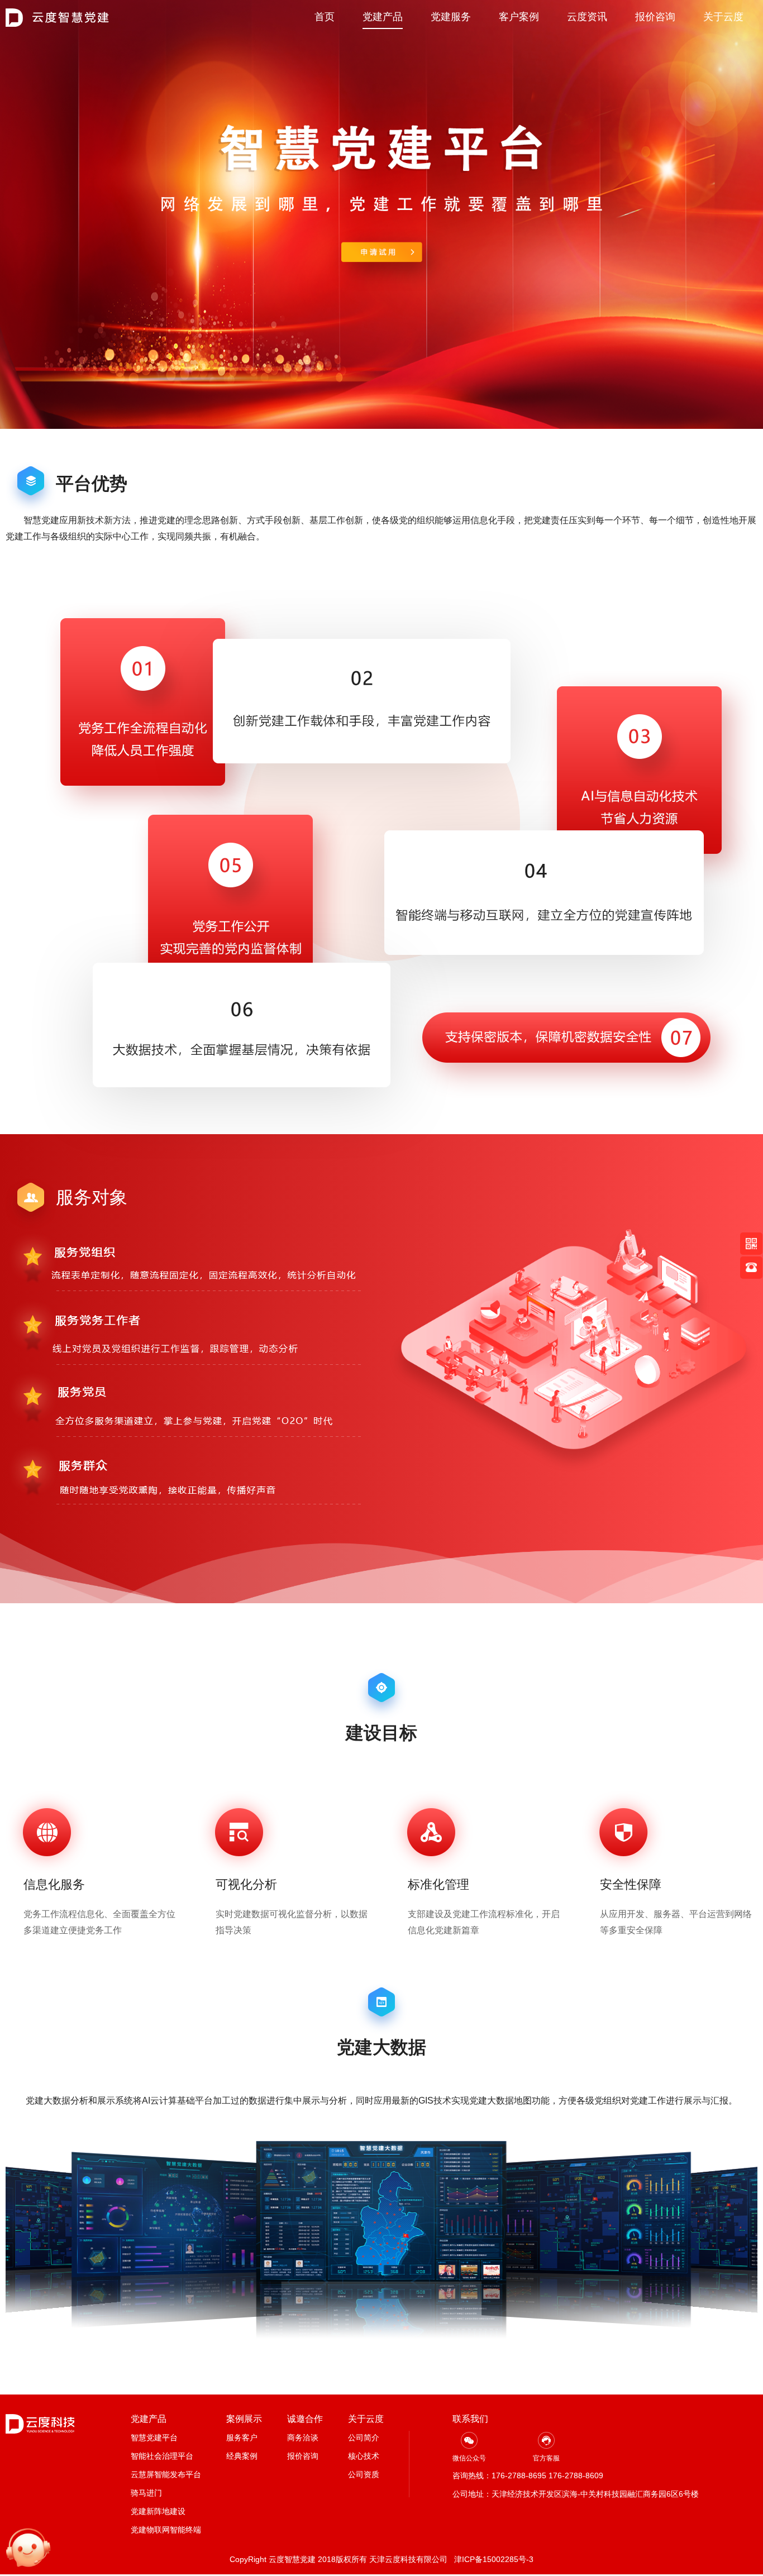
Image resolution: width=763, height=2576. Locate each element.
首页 (325, 17)
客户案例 (519, 17)
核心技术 (364, 2456)
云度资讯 (587, 17)
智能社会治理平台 (162, 2456)
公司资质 (364, 2474)
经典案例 (242, 2456)
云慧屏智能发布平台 (166, 2474)
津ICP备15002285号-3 (494, 2559)
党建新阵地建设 (158, 2511)
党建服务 (451, 17)
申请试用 (381, 254)
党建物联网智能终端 (166, 2530)
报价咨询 (655, 17)
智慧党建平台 (154, 2438)
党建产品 (383, 17)
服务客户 (242, 2438)
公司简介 (364, 2438)
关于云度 (723, 17)
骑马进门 (146, 2493)
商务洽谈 (303, 2438)
